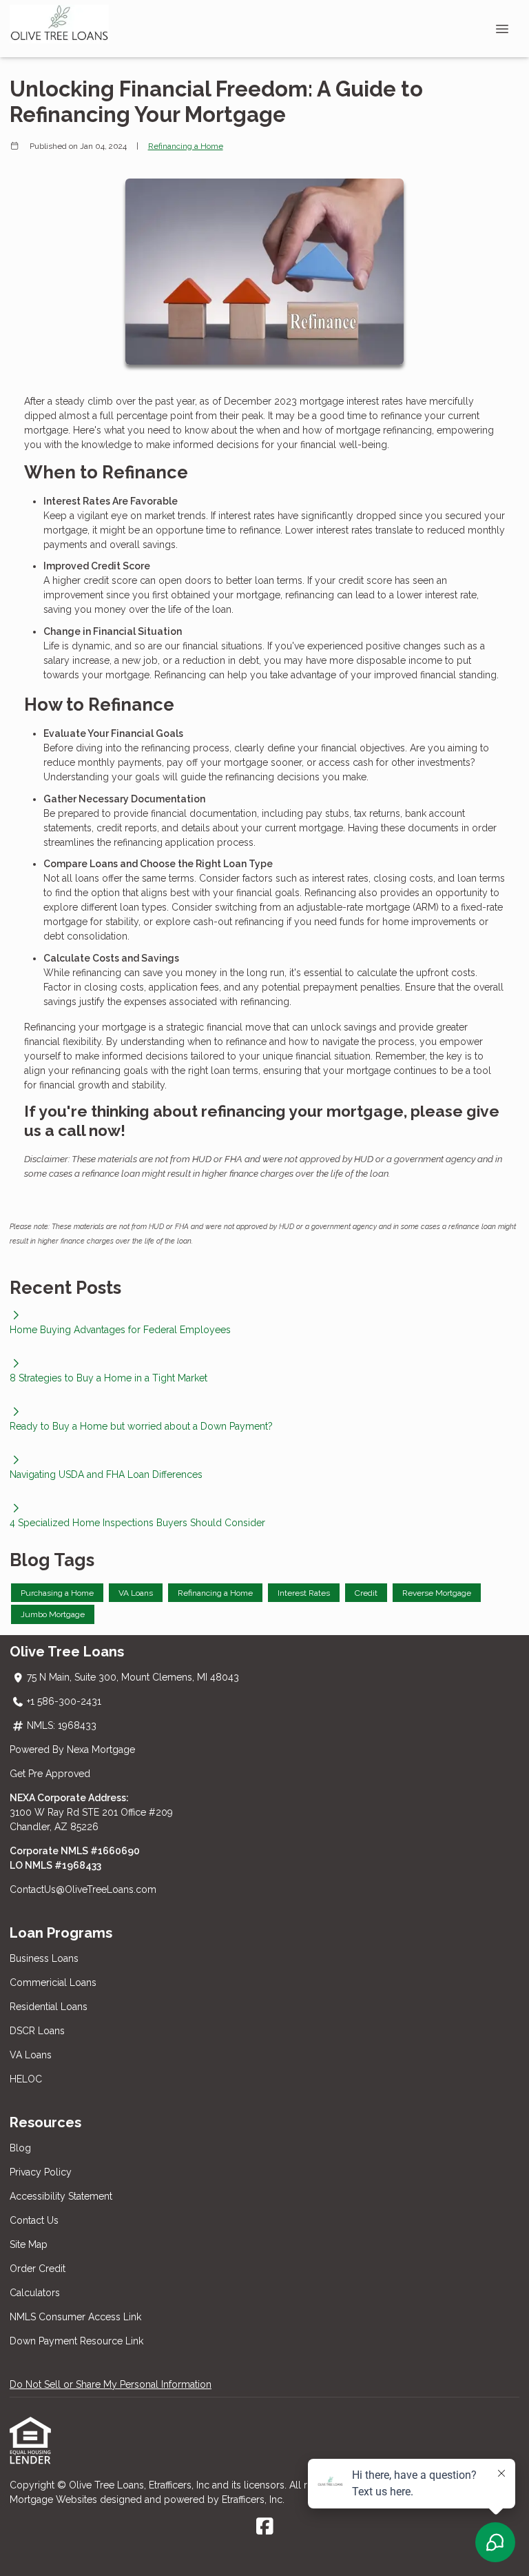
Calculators (35, 2293)
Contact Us (34, 2220)
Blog (20, 2148)
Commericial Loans (53, 1982)
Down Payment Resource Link (76, 2341)
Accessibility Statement (61, 2196)
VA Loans (31, 2055)
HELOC (26, 2079)
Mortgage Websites (55, 2499)
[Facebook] (265, 2527)
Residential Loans (49, 2007)
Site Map (29, 2244)
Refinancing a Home (186, 146)
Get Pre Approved (50, 1774)
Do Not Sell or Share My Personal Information (111, 2384)
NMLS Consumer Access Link (75, 2317)
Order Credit (39, 2269)
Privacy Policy (41, 2172)
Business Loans (44, 1958)
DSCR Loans (37, 2031)
